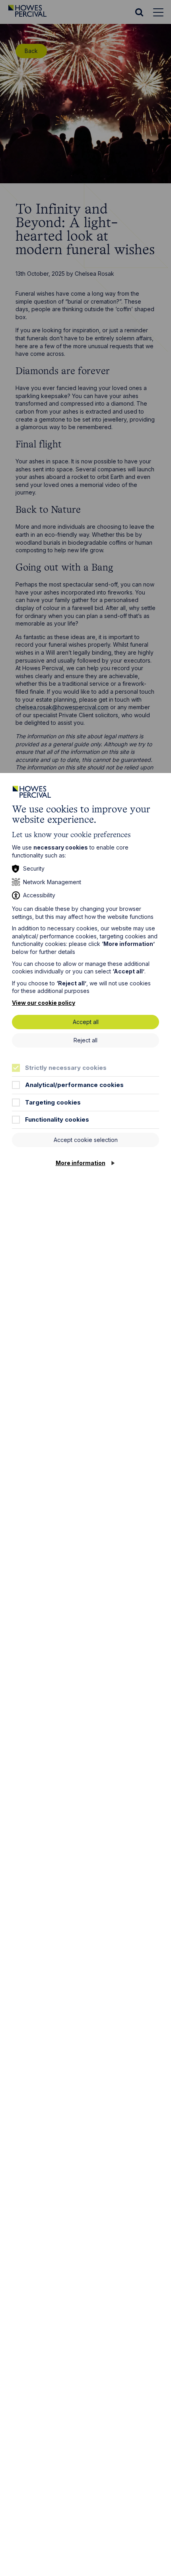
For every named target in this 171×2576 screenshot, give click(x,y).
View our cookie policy (44, 1003)
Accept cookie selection (86, 1140)
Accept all (86, 1022)
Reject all (85, 1040)
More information (81, 1163)
